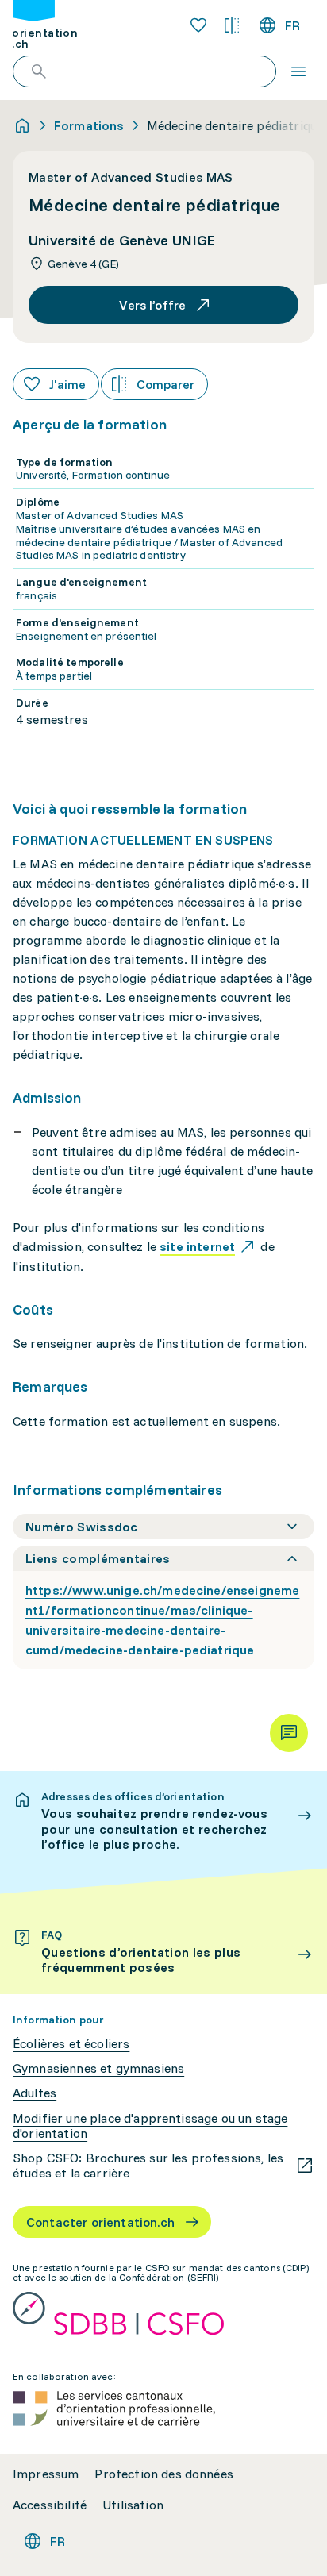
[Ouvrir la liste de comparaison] (232, 25)
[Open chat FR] (289, 1733)
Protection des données (164, 2474)
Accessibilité (50, 2505)
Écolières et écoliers (71, 2044)
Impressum (46, 2474)
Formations (89, 125)
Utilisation (133, 2505)
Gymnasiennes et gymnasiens (98, 2068)
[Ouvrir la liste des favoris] (198, 25)
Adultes (35, 2093)
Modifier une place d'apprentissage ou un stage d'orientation (150, 2126)
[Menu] (298, 71)
